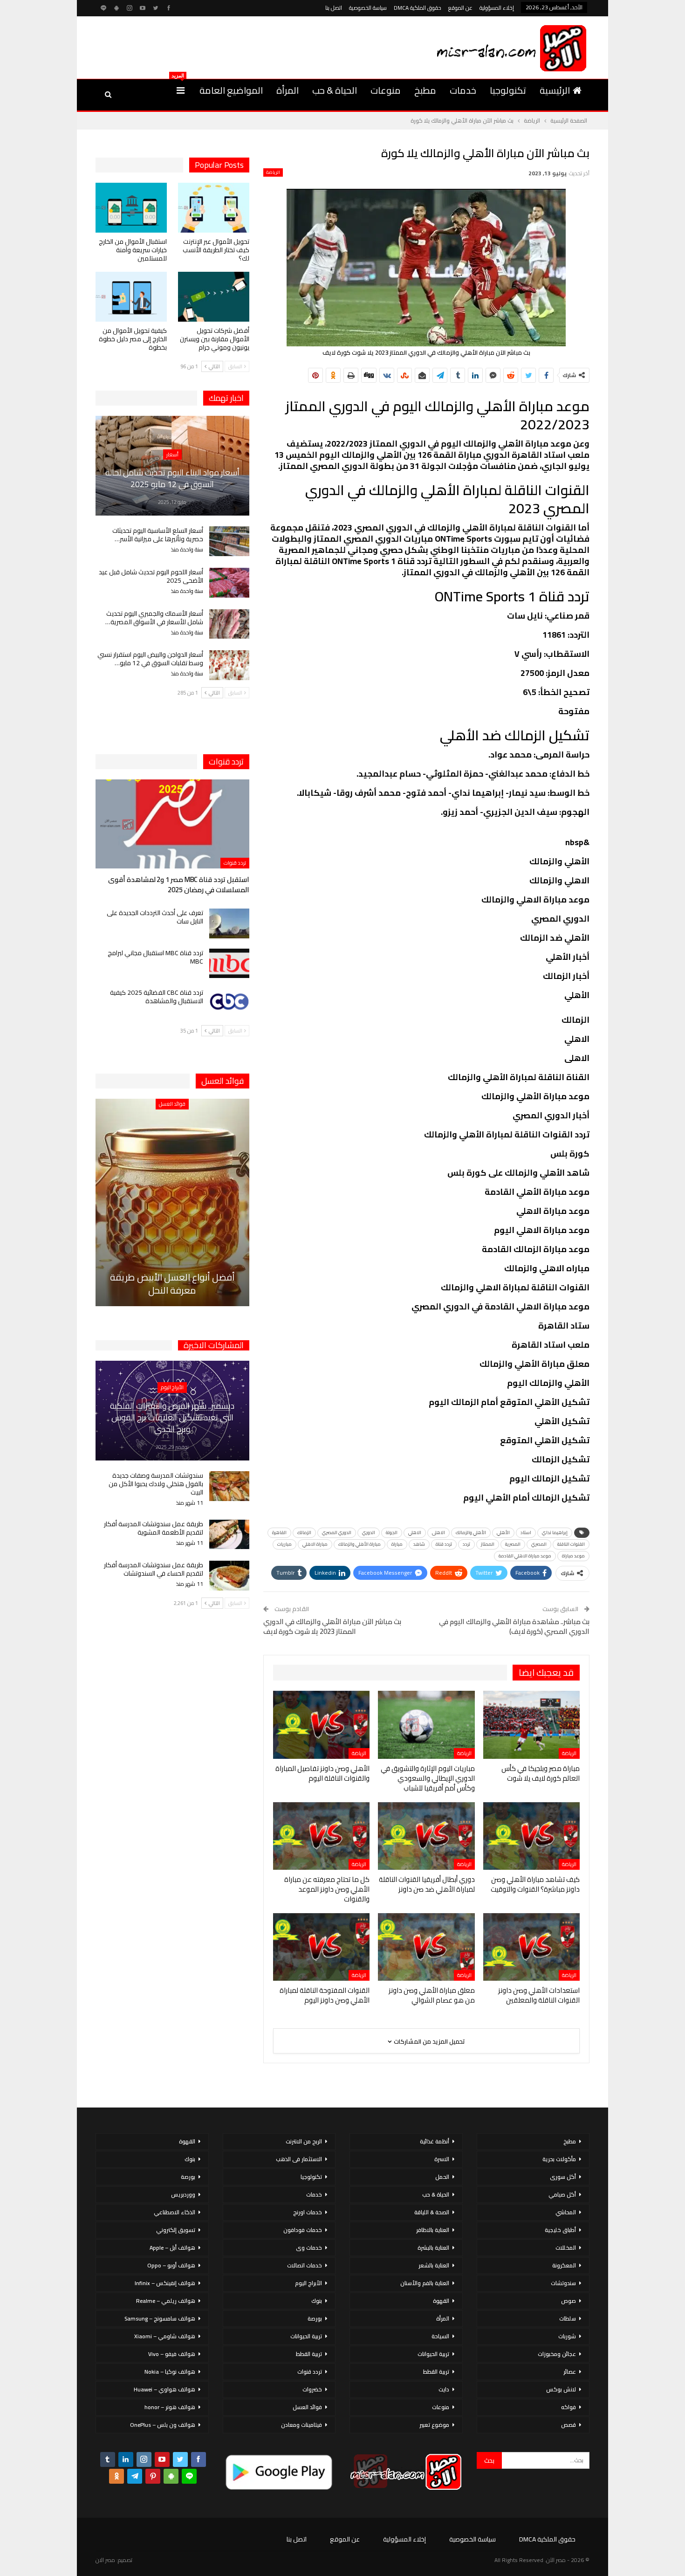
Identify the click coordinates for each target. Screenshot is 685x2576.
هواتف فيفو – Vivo (172, 2354)
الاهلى (438, 1533)
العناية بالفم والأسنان (425, 2283)
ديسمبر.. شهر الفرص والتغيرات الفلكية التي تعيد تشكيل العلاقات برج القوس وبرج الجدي (172, 1417)
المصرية (513, 1544)
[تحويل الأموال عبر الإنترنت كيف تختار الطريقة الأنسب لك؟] (214, 208)
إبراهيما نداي (555, 1533)
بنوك (317, 2301)
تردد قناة (444, 1544)
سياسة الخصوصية (368, 8)
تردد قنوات (235, 863)
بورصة (315, 2318)
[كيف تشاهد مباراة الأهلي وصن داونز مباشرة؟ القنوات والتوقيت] (531, 1836)
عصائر (570, 2372)
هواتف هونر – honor (170, 2407)
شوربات (567, 2336)
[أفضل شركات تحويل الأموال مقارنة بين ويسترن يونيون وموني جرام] (214, 297)
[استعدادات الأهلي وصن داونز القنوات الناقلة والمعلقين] (531, 1947)
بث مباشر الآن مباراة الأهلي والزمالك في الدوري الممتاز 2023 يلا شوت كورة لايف (332, 1626)
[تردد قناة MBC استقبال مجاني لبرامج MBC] (229, 964)
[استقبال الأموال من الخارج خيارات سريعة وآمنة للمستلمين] (131, 208)
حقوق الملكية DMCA (418, 8)
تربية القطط (436, 2372)
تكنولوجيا (508, 90)
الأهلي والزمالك (471, 1533)
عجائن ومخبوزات (557, 2354)
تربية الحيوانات (433, 2354)
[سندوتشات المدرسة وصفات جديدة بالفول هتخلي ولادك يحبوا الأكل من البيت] (229, 1486)
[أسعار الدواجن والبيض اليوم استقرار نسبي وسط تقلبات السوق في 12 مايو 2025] (229, 665)
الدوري (369, 1533)
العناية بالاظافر (433, 2230)
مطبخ (425, 90)
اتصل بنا (334, 8)
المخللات (566, 2248)
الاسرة (442, 2159)
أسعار (172, 455)
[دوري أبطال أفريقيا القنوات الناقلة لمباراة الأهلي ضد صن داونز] (426, 1836)
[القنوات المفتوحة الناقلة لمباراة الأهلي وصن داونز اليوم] (321, 1947)
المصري (539, 1544)
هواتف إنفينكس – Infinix (165, 2283)
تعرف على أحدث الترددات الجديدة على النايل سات (155, 917)
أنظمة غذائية (435, 2141)
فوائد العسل (172, 1104)
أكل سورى (563, 2177)
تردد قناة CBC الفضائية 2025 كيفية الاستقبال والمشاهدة (157, 997)
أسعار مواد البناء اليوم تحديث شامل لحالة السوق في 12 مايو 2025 (172, 478)
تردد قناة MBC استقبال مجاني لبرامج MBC (155, 957)
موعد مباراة (573, 1556)
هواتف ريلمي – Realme (166, 2301)
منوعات (386, 90)
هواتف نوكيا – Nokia (170, 2372)
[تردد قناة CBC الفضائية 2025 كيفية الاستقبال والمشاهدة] (229, 1003)
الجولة (392, 1533)
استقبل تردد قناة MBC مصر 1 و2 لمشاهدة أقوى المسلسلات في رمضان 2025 (179, 885)
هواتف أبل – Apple (172, 2248)
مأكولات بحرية (559, 2159)
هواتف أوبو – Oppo (171, 2265)
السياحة (440, 2336)
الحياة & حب (335, 90)
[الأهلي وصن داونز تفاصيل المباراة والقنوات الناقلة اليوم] (321, 1725)
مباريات (284, 1544)
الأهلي (503, 1533)
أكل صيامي (562, 2194)
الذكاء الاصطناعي (175, 2212)
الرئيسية (555, 90)
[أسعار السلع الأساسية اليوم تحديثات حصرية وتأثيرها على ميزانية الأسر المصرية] (229, 541)
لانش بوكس (561, 2389)
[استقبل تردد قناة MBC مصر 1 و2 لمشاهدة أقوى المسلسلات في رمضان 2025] (172, 824)
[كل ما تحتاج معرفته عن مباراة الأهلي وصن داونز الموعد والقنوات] (321, 1836)
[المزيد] (181, 90)
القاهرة (279, 1533)
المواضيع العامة (231, 90)
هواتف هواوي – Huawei (164, 2389)
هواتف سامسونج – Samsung (160, 2318)
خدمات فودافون (303, 2230)
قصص (569, 2425)
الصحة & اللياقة (432, 2212)
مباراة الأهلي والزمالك (360, 1544)
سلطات (568, 2318)
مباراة (397, 1544)
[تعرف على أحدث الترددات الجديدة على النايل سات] (229, 923)
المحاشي (566, 2212)
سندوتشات (563, 2283)
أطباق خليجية (560, 2230)
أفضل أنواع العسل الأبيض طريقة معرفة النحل (172, 1284)
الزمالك (304, 1533)
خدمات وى (309, 2248)
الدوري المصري (337, 1533)
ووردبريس (183, 2194)
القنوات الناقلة (571, 1544)
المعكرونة (564, 2265)
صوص (569, 2301)
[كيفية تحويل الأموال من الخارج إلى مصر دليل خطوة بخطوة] (131, 297)
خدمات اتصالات (305, 2265)
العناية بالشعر (434, 2265)
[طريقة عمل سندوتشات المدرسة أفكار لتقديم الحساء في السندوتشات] (229, 1576)
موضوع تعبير (434, 2425)
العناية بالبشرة (433, 2248)
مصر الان (105, 2560)
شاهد (419, 1544)
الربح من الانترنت (304, 2141)
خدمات (463, 90)
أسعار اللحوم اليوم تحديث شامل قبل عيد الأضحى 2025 (151, 576)
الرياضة (273, 172)
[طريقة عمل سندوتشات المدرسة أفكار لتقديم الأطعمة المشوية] (229, 1535)
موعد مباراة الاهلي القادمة (525, 1556)
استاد (526, 1533)
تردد (466, 1544)
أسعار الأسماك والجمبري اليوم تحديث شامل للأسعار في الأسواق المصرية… (154, 618)
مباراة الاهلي (315, 1544)
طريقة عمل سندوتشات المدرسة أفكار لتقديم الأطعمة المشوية (154, 1528)
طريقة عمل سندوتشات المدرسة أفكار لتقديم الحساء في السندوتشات (154, 1569)
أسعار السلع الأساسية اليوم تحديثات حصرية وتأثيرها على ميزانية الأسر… (158, 535)
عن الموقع (460, 8)
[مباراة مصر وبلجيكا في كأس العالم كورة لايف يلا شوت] (531, 1725)
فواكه (569, 2407)
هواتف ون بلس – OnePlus (163, 2425)
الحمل (442, 2177)
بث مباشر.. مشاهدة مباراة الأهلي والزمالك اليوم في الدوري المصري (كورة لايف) (514, 1626)
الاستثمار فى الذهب (299, 2159)
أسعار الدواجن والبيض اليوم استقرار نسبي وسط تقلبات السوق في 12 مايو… (150, 659)
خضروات (312, 2389)
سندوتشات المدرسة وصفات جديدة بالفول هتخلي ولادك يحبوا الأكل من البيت (156, 1484)
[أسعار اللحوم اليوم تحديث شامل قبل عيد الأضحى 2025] (229, 583)
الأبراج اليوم (172, 1387)
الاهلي (415, 1533)
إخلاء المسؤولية (497, 8)
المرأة (288, 90)
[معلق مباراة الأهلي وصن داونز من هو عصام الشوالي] (426, 1947)
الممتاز (488, 1544)
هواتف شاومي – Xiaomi (165, 2336)
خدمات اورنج (308, 2212)
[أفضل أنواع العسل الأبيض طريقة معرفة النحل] (172, 1202)
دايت (444, 2389)
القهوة (441, 2301)
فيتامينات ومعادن (301, 2425)
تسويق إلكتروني (176, 2230)
